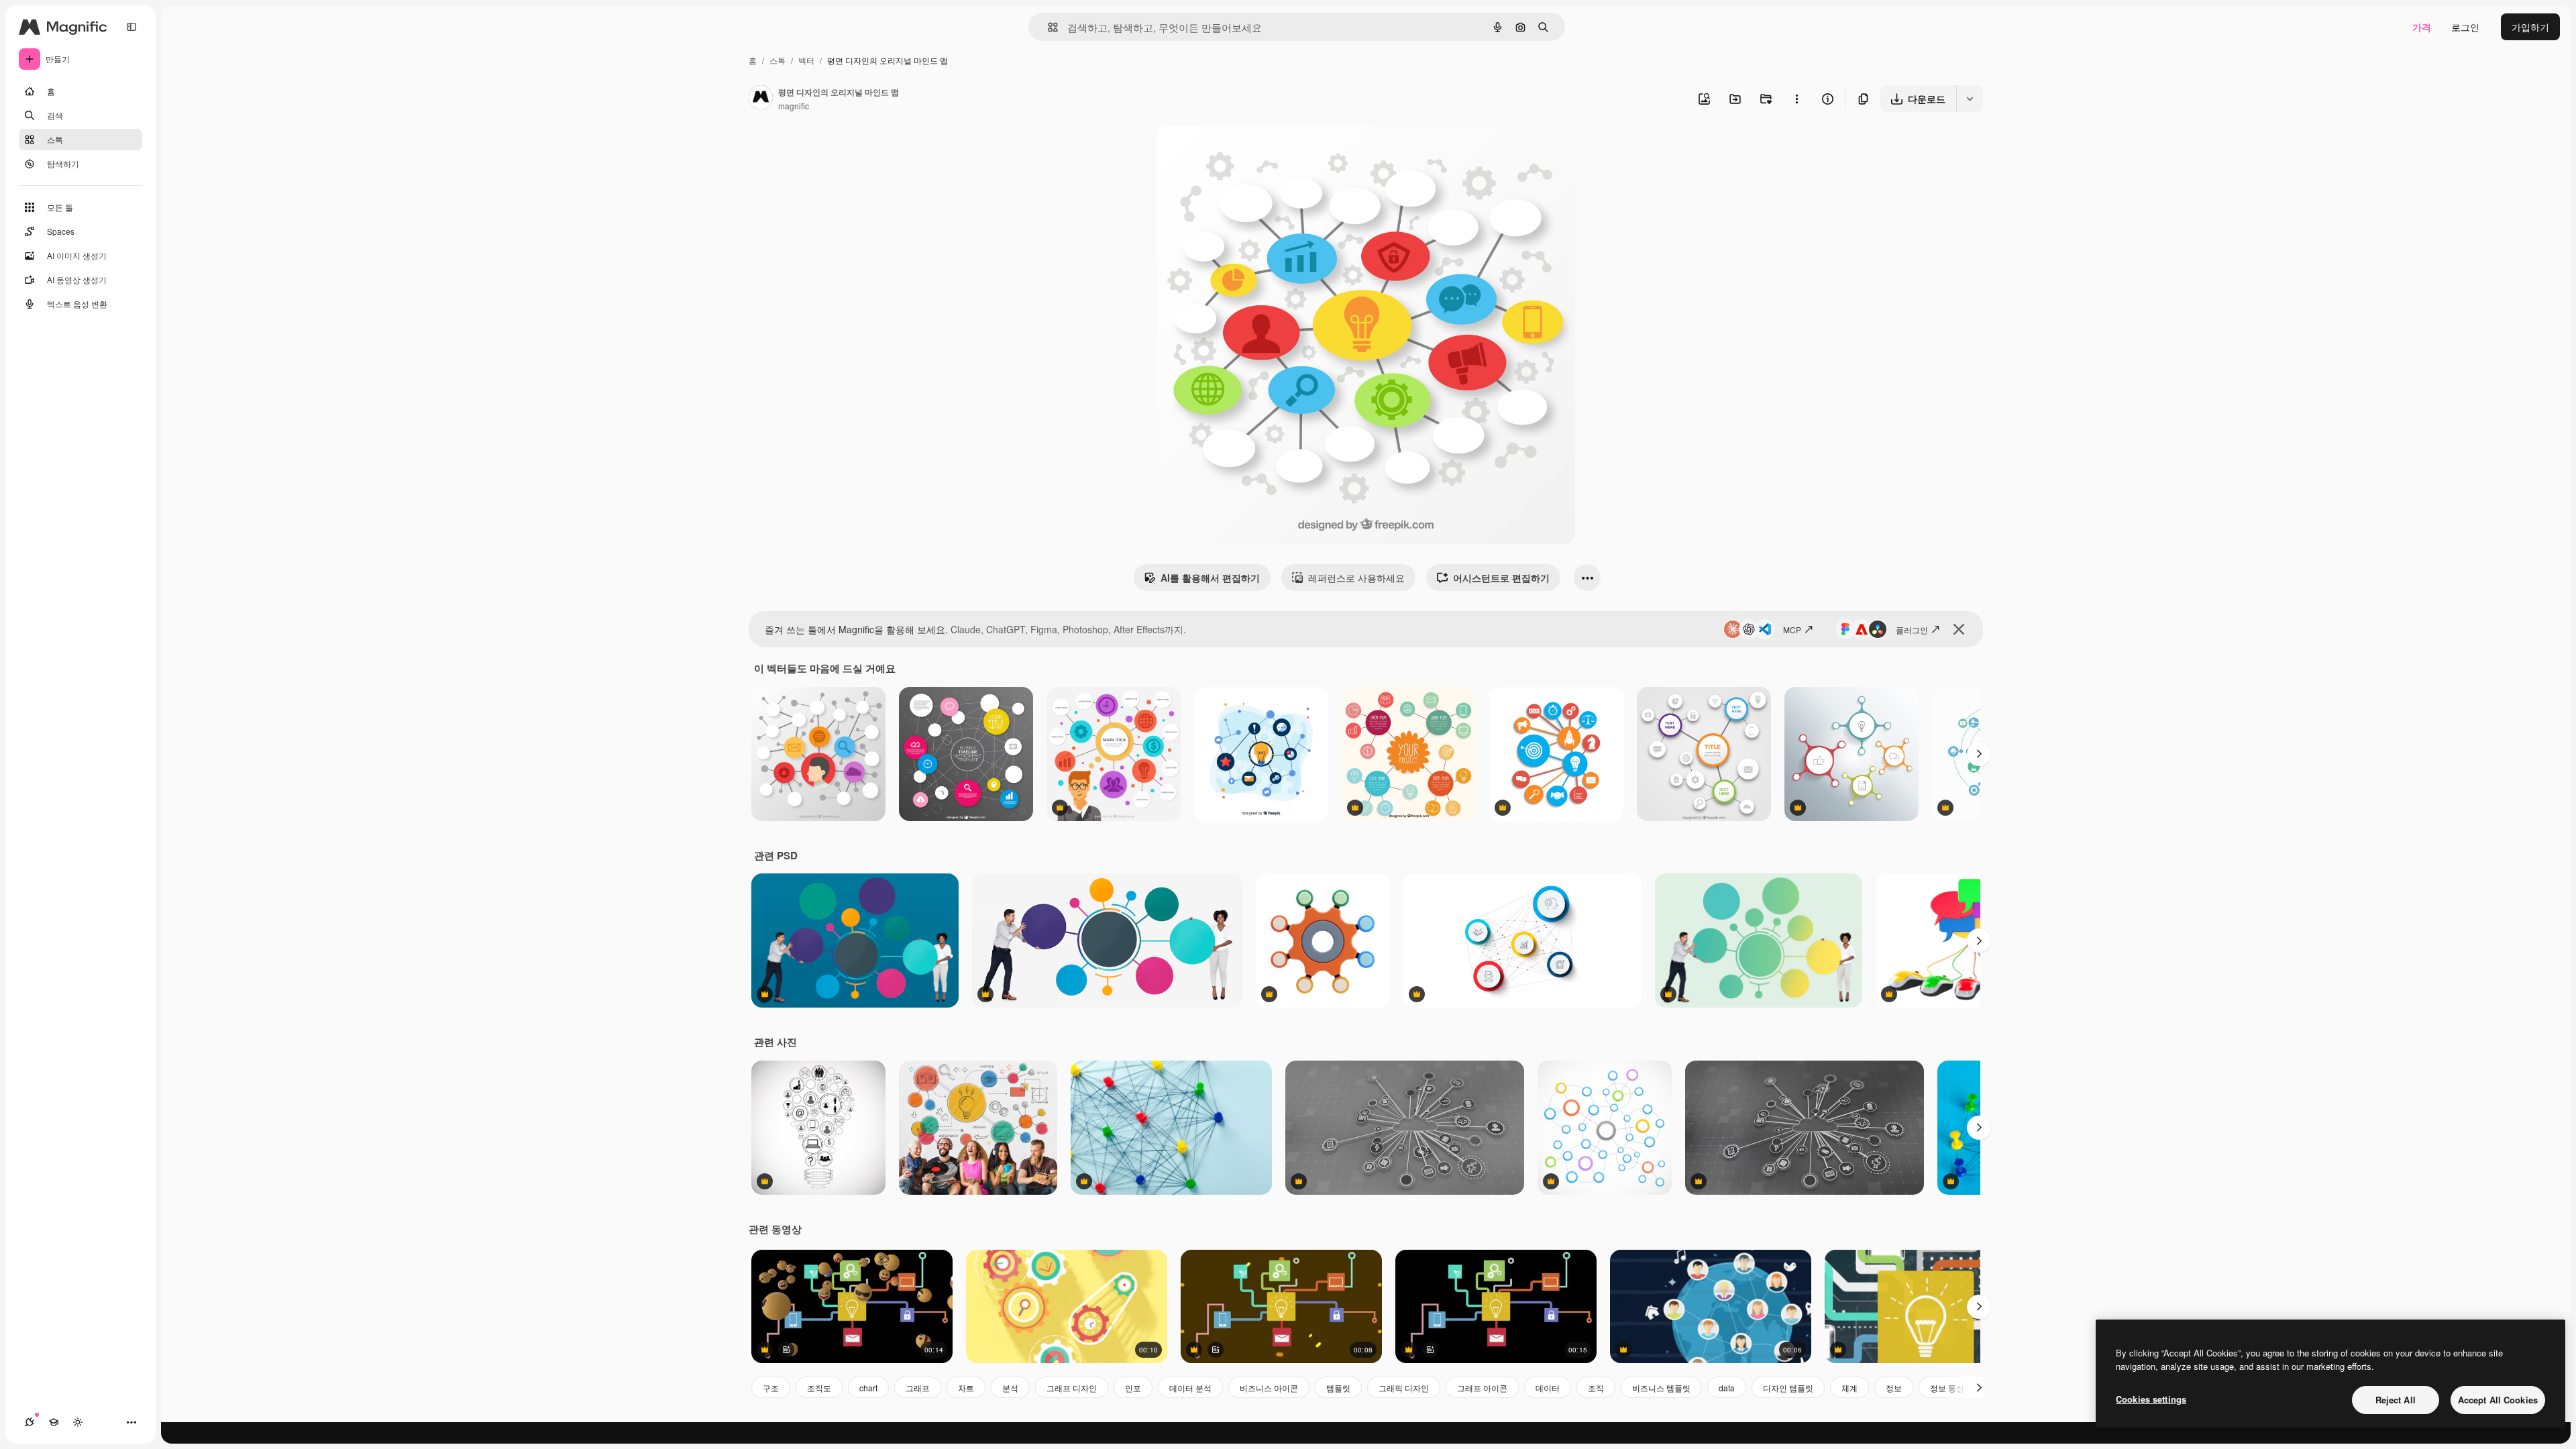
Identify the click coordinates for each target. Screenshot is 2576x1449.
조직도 (819, 1388)
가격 (2422, 27)
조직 (1596, 1388)
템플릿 (1338, 1388)
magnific (794, 106)
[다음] (1979, 754)
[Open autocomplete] (1048, 27)
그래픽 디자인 (1404, 1388)
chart (868, 1388)
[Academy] (54, 1422)
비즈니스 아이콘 (1269, 1388)
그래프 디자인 (1072, 1388)
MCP (1792, 630)
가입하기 (2530, 27)
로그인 (2465, 27)
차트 (966, 1388)
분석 (1010, 1388)
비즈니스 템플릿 (1661, 1388)
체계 (1849, 1388)
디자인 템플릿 (1788, 1388)
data (1727, 1388)
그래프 (918, 1388)
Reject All (2396, 1400)
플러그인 (1912, 630)
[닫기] (1959, 629)
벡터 (806, 60)
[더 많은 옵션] (1796, 99)
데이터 (1548, 1388)
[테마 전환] (78, 1422)
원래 (1234, 151)
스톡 (777, 60)
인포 (1133, 1388)
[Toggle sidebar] (131, 27)
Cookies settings (2151, 1399)
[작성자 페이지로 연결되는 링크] (761, 99)
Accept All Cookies (2498, 1400)
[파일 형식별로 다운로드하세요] (1970, 99)
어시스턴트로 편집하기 (1501, 578)
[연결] (30, 1422)
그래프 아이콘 (1482, 1388)
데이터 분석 (1190, 1388)
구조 (771, 1388)
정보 (1894, 1388)
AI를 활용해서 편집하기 (1210, 578)
